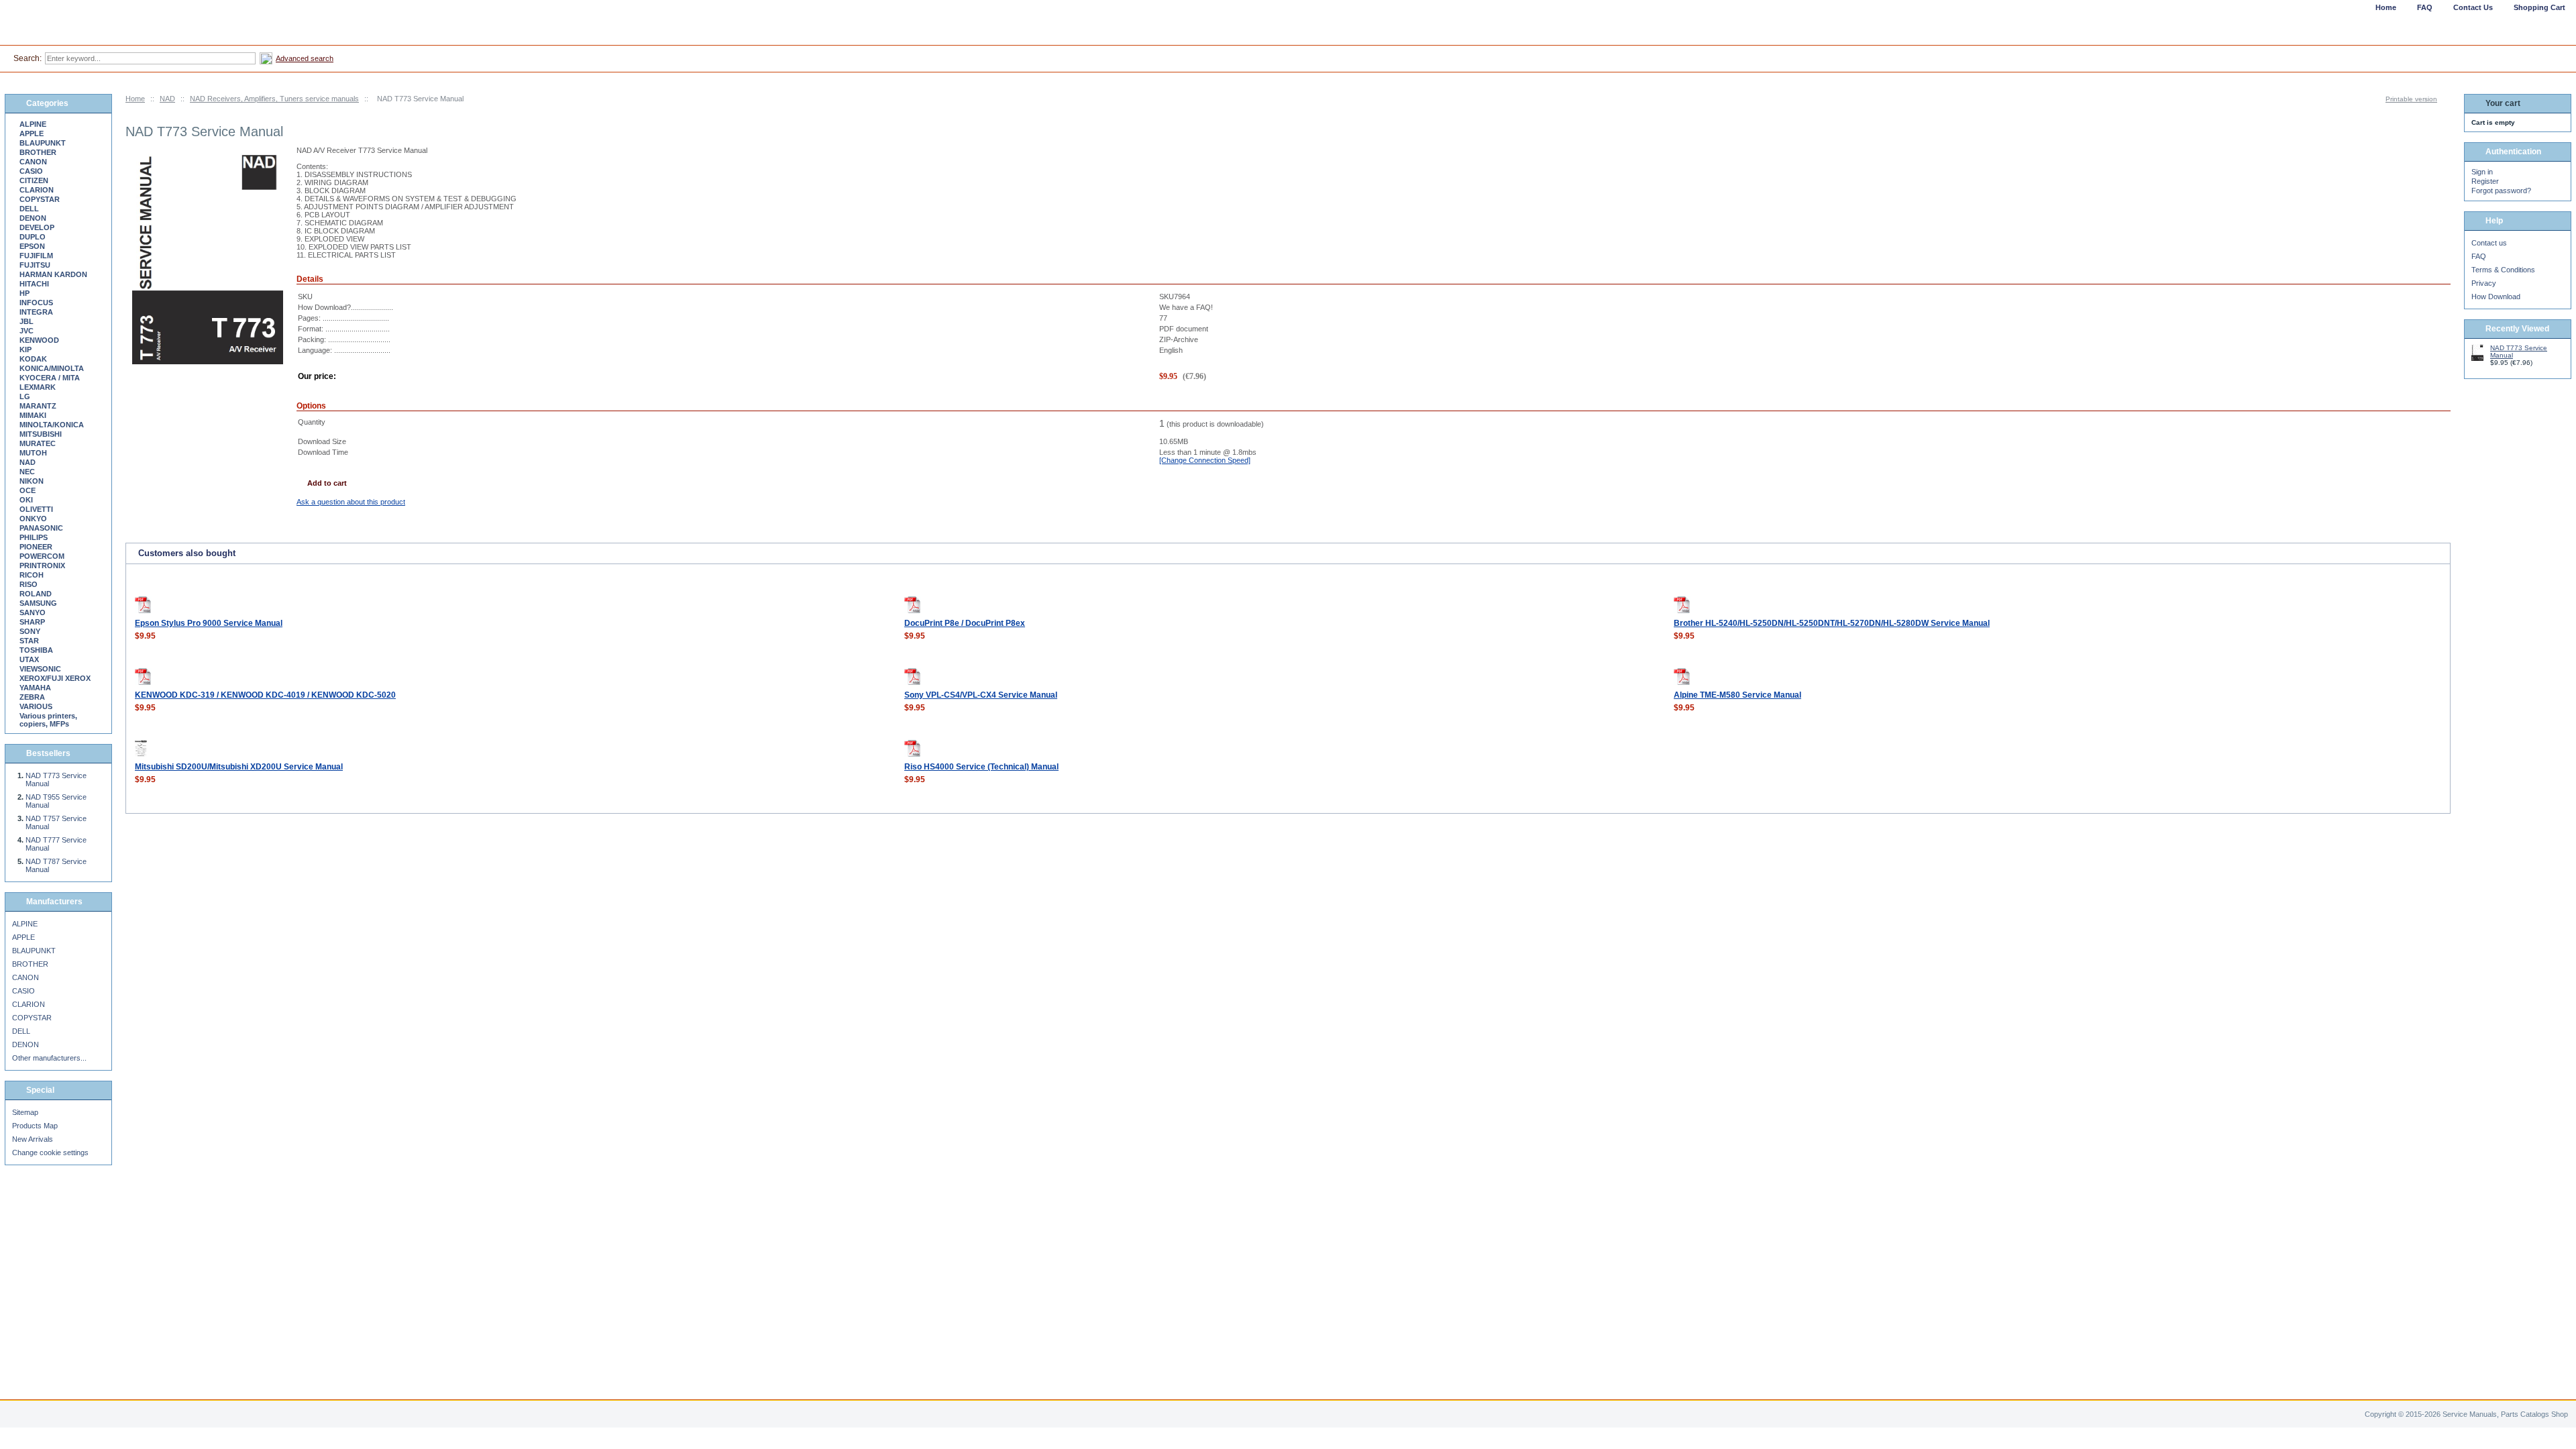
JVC (26, 331)
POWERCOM (42, 556)
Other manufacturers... (49, 1058)
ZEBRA (32, 697)
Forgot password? (2501, 191)
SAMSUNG (38, 603)
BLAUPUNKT (43, 143)
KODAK (33, 359)
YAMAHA (35, 688)
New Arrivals (33, 1139)
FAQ (2479, 256)
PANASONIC (41, 528)
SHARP (32, 622)
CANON (33, 162)
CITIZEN (34, 180)
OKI (26, 500)
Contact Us (2473, 7)
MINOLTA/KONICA (52, 425)
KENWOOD (39, 340)
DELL (29, 209)
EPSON (32, 246)
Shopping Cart (2539, 7)
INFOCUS (36, 303)
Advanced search (305, 58)
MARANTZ (38, 406)
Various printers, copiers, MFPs (48, 720)
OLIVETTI (36, 509)
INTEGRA (36, 312)
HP (24, 293)
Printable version (2411, 99)
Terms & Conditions (2503, 270)
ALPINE (33, 124)
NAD (167, 99)
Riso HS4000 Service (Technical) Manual (981, 767)
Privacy (2484, 283)
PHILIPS (34, 537)
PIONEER (36, 547)
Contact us (2489, 243)
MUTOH (33, 453)
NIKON (32, 481)
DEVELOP (37, 227)
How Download (2496, 297)
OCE (28, 490)
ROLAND (36, 594)
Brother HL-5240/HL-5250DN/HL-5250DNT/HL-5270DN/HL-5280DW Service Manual (1832, 623)
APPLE (32, 133)
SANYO (33, 612)
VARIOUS (36, 706)
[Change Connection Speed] (1205, 460)
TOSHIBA (36, 650)
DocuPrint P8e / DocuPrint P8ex (965, 623)
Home (135, 99)
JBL (26, 321)
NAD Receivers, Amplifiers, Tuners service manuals (274, 99)
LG (25, 396)
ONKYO (33, 519)
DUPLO (33, 237)
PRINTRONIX (42, 566)
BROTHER (38, 152)
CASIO (31, 171)
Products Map (35, 1126)
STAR (29, 641)
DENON (33, 218)
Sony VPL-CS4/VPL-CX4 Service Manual (981, 695)
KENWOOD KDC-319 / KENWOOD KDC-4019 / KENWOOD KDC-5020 (265, 695)
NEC (27, 472)
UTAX (29, 659)
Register (2485, 181)
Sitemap (25, 1112)
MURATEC (38, 443)
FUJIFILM (36, 256)
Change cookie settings (50, 1152)
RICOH (32, 575)
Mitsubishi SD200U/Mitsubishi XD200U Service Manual (239, 767)
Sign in (2482, 172)
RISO (29, 584)
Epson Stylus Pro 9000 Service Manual (209, 623)
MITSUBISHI (41, 434)
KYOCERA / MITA (50, 378)
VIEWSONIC (40, 669)
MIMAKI (33, 415)
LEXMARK (38, 387)
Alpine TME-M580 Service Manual (1737, 695)
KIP (25, 350)
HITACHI (34, 284)
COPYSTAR (40, 199)
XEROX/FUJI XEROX (55, 678)
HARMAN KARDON (53, 274)
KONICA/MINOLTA (52, 368)
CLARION (37, 190)
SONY (30, 631)
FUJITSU (35, 265)
